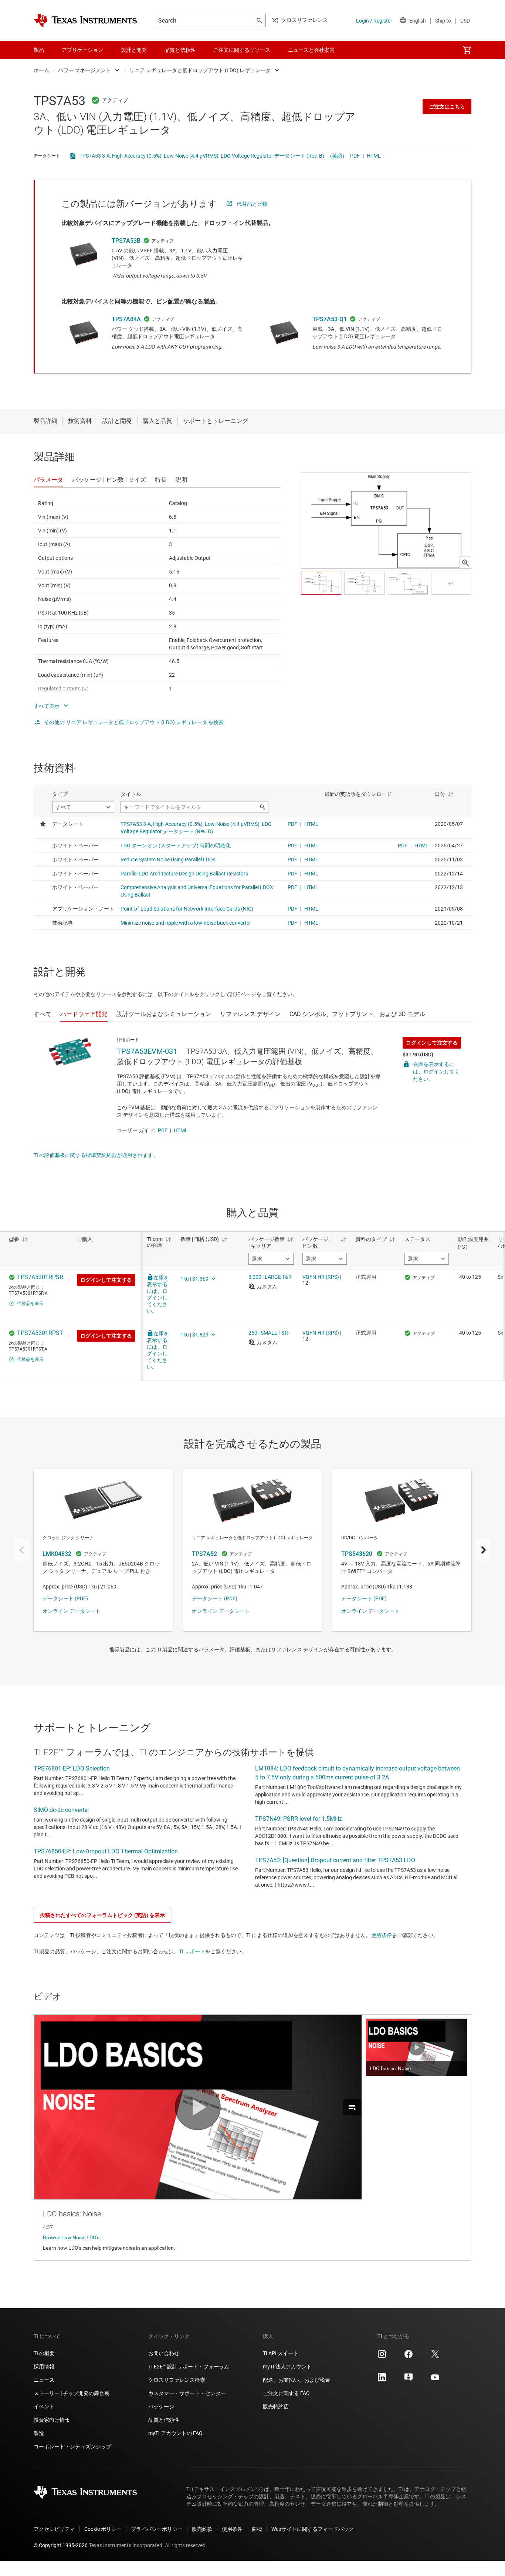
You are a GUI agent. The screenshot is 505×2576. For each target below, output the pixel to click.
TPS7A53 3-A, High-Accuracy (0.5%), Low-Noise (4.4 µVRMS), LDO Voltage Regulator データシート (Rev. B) (202, 156)
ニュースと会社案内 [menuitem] (311, 50)
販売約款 (202, 2529)
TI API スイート (281, 2353)
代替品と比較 (252, 204)
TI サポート (192, 1951)
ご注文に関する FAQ (286, 2393)
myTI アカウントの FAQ (175, 2433)
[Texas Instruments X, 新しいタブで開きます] (435, 2357)
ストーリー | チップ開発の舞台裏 (72, 2393)
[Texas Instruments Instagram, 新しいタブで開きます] (382, 2357)
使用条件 (381, 1935)
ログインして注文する (432, 1043)
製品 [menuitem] (39, 50)
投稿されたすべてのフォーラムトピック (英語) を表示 (102, 1915)
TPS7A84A (126, 319)
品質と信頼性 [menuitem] (180, 50)
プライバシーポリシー (157, 2529)
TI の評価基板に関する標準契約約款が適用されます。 (96, 1155)
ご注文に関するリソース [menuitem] (242, 50)
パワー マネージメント (84, 70)
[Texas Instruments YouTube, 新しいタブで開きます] (435, 2380)
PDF (355, 156)
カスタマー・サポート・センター (187, 2393)
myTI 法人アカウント (287, 2367)
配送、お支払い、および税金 (296, 2380)
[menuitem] (467, 50)
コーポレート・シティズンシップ (72, 2446)
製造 (39, 2433)
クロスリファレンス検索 (177, 2380)
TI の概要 (44, 2353)
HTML (374, 156)
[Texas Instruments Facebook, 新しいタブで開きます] (409, 2357)
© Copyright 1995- (61, 2545)
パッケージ (161, 2407)
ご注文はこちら (447, 107)
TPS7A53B (126, 241)
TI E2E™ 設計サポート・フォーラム (189, 2367)
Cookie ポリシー (103, 2529)
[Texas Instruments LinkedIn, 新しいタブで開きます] (382, 2380)
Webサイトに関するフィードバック (313, 2529)
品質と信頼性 (164, 2420)
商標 (257, 2529)
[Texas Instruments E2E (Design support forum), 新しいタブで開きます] (409, 2380)
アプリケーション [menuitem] (82, 50)
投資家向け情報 (52, 2420)
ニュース (44, 2380)
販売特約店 (276, 2407)
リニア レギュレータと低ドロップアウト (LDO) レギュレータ (200, 70)
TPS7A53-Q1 (330, 319)
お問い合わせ (164, 2353)
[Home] (85, 20)
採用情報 (44, 2367)
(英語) (337, 156)
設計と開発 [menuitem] (134, 50)
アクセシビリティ (54, 2529)
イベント (44, 2407)
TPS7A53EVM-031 (147, 1051)
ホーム (41, 70)
